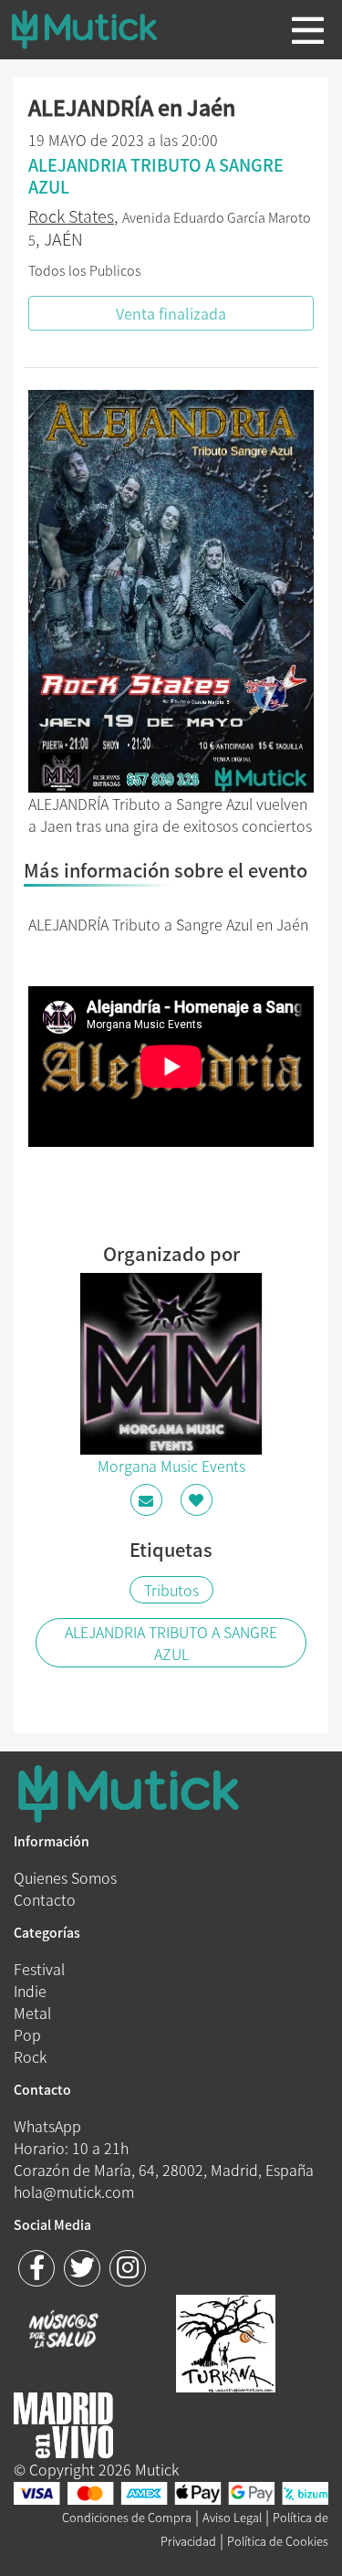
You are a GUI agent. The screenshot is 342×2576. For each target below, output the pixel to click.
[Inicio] (98, 29)
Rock (30, 2056)
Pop (27, 2035)
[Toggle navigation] (308, 30)
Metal (32, 2013)
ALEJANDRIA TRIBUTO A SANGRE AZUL (171, 1643)
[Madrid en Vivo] (226, 2341)
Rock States (71, 216)
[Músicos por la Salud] (63, 2331)
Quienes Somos (65, 1877)
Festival (39, 1969)
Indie (30, 1991)
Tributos (171, 1590)
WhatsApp (47, 2126)
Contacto (45, 1899)
